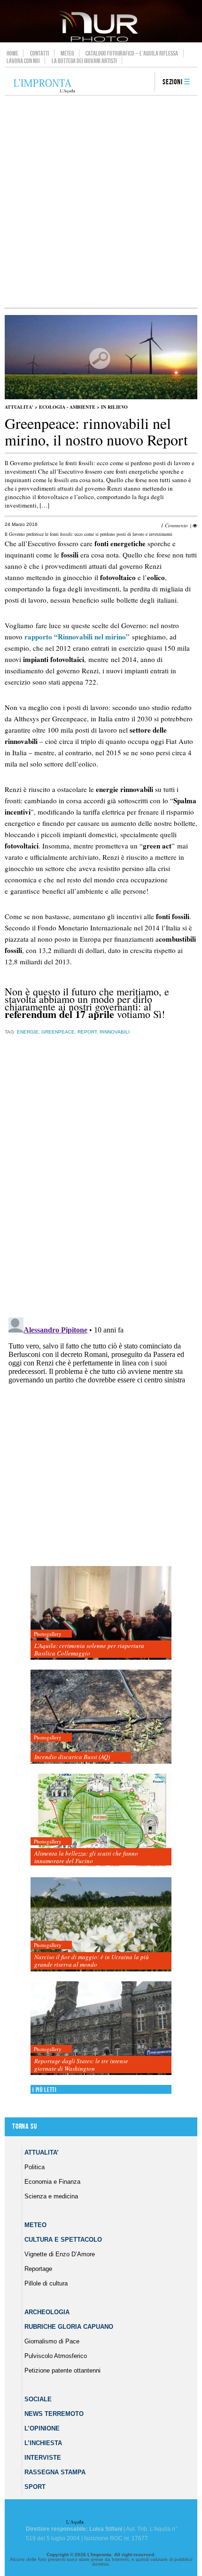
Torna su (24, 2127)
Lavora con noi (23, 61)
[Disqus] (99, 1190)
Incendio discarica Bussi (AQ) (72, 1757)
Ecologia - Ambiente (67, 407)
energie (28, 1032)
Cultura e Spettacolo (63, 2240)
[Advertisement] (101, 202)
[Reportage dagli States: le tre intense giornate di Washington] (101, 2029)
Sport (35, 2487)
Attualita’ (42, 2152)
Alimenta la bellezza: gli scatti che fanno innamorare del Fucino (86, 1857)
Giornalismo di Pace (52, 2341)
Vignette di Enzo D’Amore (60, 2254)
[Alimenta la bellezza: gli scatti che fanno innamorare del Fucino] (101, 1821)
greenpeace (58, 1032)
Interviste (43, 2458)
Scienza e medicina (51, 2196)
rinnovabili (115, 1032)
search (144, 82)
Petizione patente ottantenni (62, 2370)
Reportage (38, 2269)
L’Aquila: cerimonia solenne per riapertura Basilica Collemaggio (89, 1649)
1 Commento (174, 525)
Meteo (67, 53)
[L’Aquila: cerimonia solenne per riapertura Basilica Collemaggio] (101, 1613)
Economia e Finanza (52, 2182)
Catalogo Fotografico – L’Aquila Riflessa (132, 53)
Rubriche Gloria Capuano (69, 2327)
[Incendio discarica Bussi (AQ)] (101, 1717)
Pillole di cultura (46, 2283)
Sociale (38, 2399)
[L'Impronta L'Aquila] (44, 86)
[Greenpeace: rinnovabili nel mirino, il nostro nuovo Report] (101, 397)
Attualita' (19, 407)
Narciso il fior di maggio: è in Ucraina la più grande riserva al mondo (92, 1961)
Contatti (40, 53)
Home (12, 53)
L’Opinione (42, 2428)
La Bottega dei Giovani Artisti (84, 61)
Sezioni (173, 82)
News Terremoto (54, 2414)
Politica (35, 2167)
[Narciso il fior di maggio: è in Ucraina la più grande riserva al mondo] (101, 1925)
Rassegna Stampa (55, 2472)
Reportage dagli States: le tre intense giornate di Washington (81, 2065)
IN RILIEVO (114, 407)
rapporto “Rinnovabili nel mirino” (77, 637)
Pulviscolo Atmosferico (56, 2356)
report (87, 1032)
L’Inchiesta (43, 2443)
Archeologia (47, 2312)
